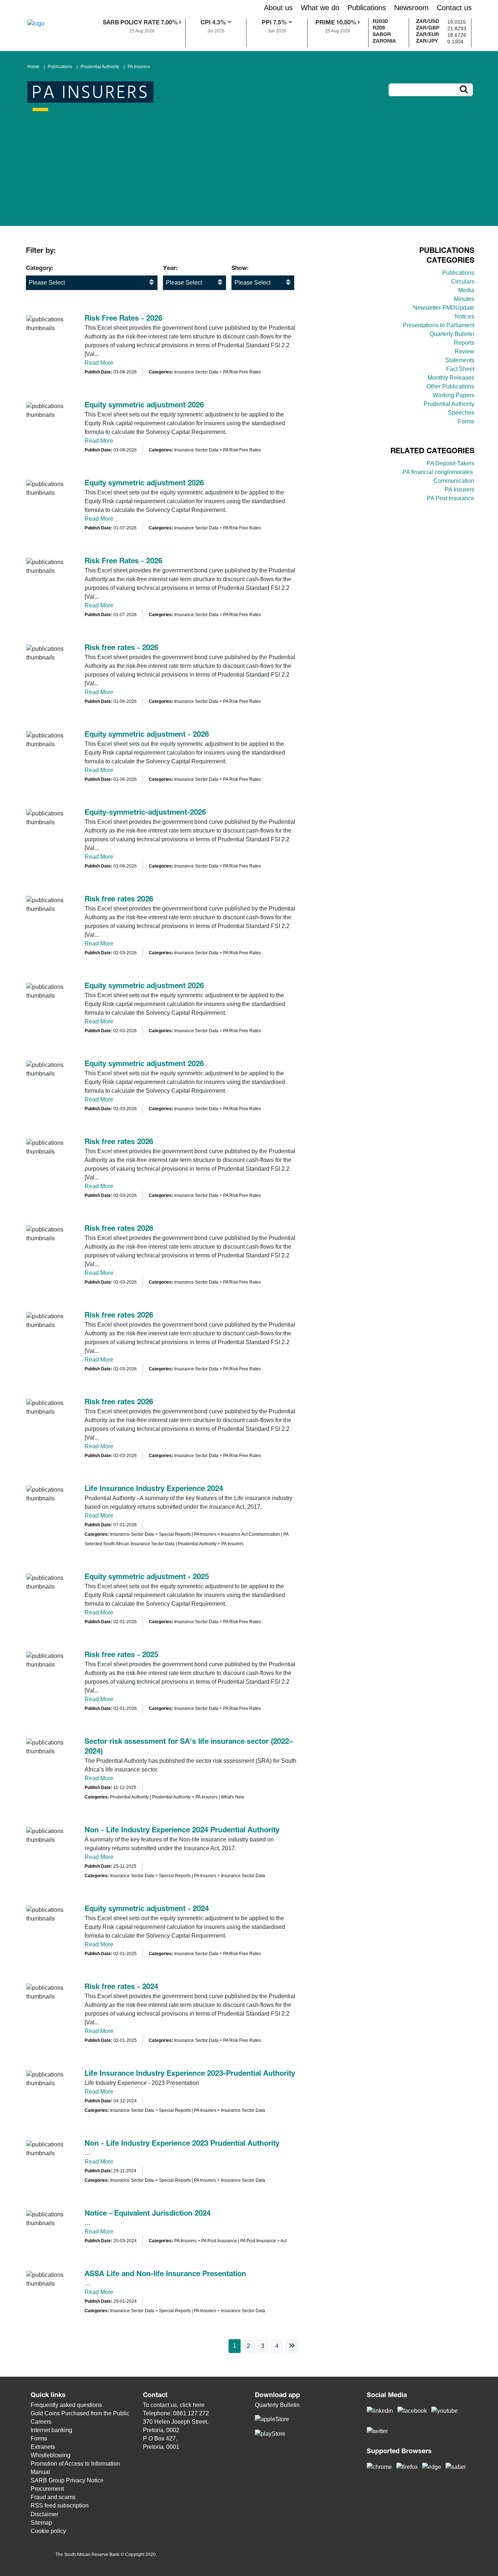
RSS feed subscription (60, 2505)
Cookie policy (48, 2531)
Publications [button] (367, 8)
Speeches (461, 413)
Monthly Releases (451, 378)
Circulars (463, 281)
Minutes (464, 299)
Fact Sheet (460, 369)
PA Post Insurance (451, 498)
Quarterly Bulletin (452, 334)
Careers (41, 2422)
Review (464, 351)
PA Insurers (139, 67)
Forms (466, 421)
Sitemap (41, 2523)
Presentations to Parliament (439, 325)
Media (466, 290)
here (199, 2405)
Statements (460, 360)
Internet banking (51, 2430)
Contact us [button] (454, 8)
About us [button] (278, 8)
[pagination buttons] (292, 2346)
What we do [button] (320, 8)
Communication (454, 481)
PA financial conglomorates (438, 472)
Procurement (47, 2489)
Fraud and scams (53, 2497)
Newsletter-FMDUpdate (444, 308)
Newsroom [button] (411, 8)
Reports (464, 343)
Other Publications (450, 386)
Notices (464, 316)
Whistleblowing (50, 2455)
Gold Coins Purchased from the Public (80, 2413)
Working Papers (454, 395)
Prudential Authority (100, 67)
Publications (60, 67)
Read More (99, 363)
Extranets (43, 2447)
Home (33, 67)
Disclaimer (44, 2514)
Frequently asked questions (66, 2405)
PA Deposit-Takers (450, 463)
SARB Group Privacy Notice (67, 2480)
